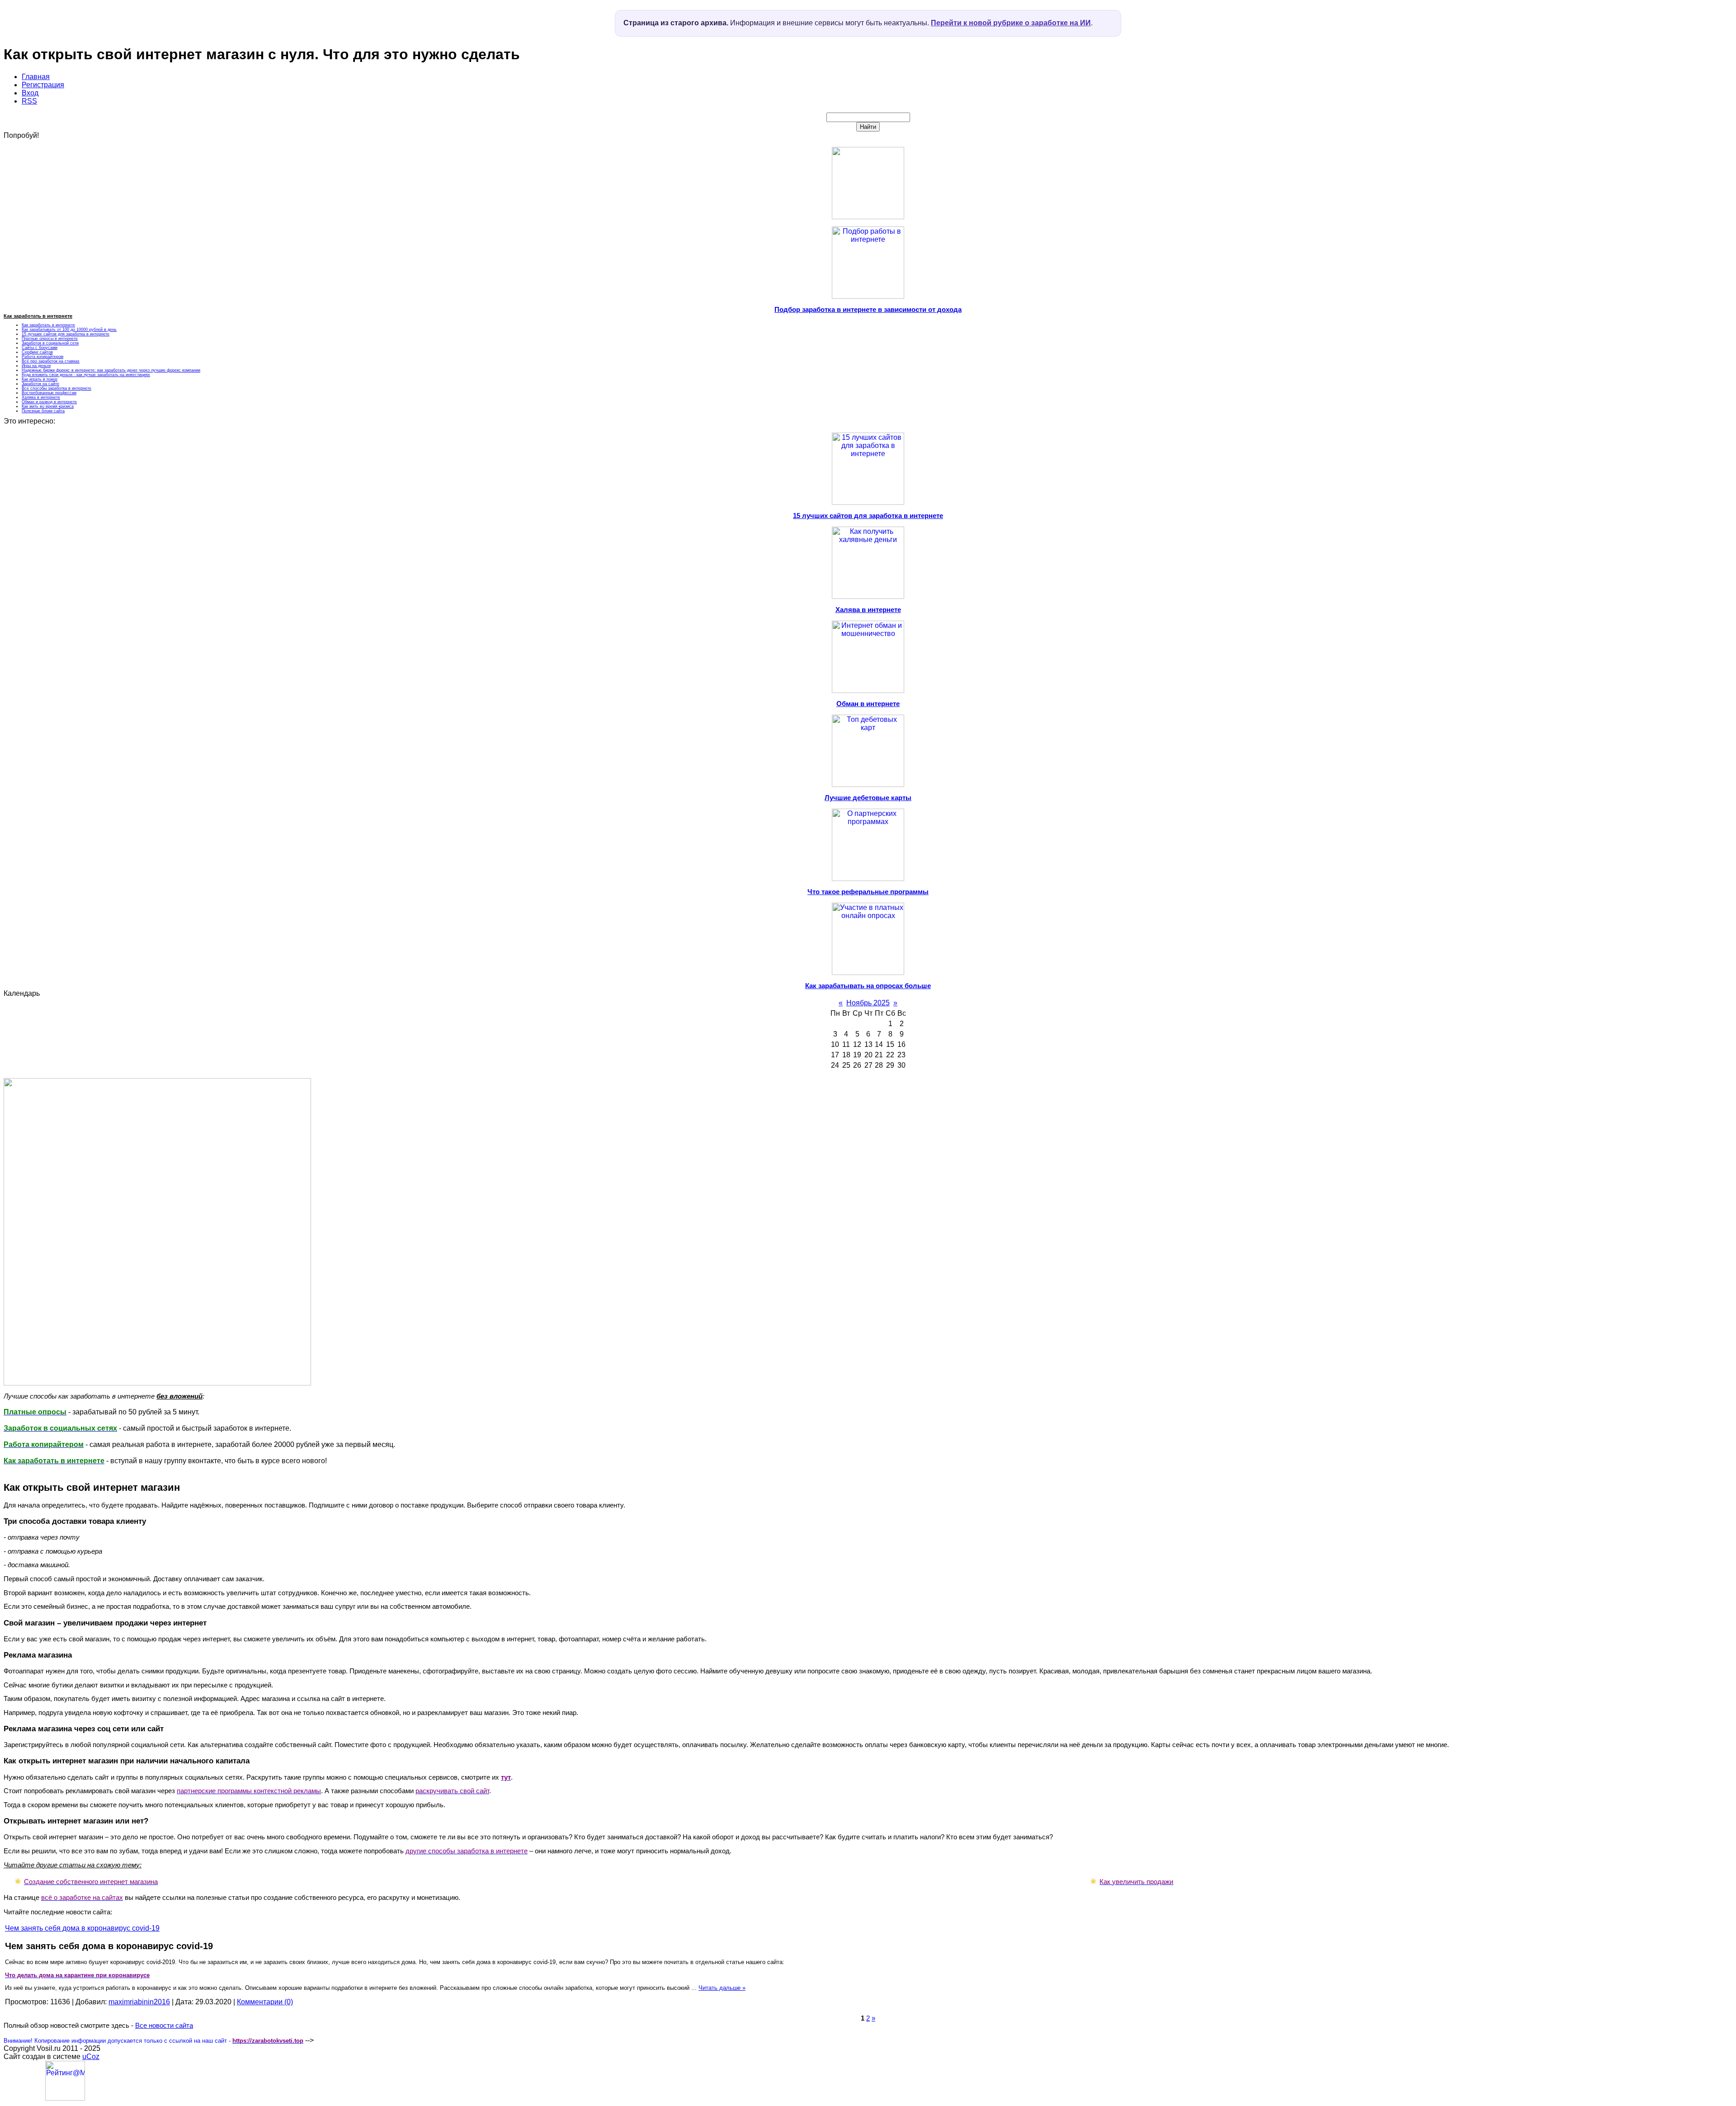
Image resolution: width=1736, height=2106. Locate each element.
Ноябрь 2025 (868, 1003)
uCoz (91, 2057)
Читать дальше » (722, 1988)
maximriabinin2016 (139, 2002)
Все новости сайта (164, 2026)
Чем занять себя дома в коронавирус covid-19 (82, 1928)
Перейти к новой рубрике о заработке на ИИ (1011, 23)
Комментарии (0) (265, 2002)
